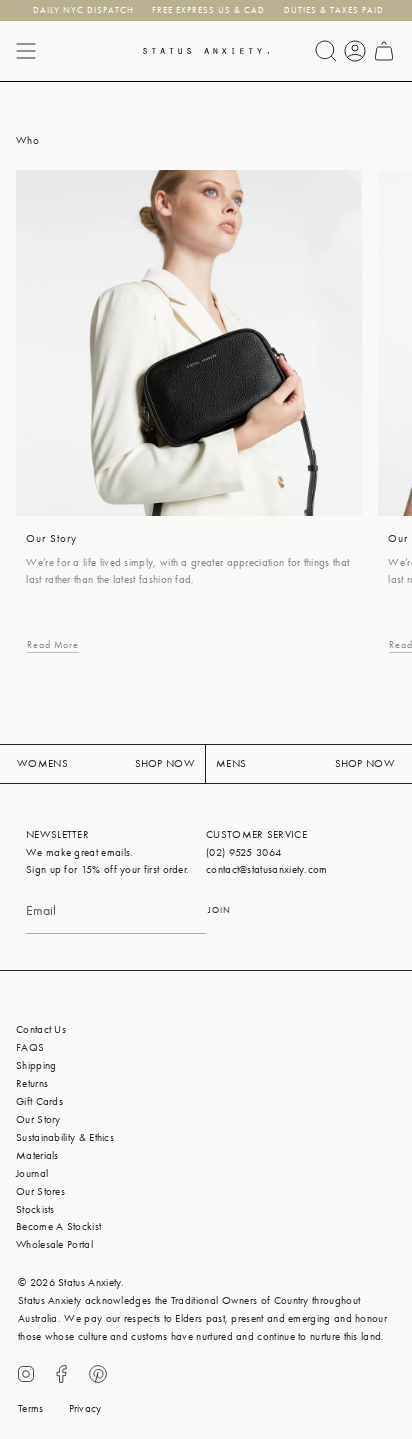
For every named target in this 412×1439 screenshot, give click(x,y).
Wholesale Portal (54, 1244)
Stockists (35, 1209)
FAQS (30, 1047)
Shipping (36, 1065)
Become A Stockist (58, 1226)
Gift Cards (39, 1101)
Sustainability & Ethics (65, 1137)
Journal (32, 1173)
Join (219, 910)
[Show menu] (26, 51)
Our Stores (40, 1191)
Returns (32, 1083)
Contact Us (41, 1029)
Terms (31, 1408)
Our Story (38, 1119)
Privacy (85, 1408)
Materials (37, 1155)
